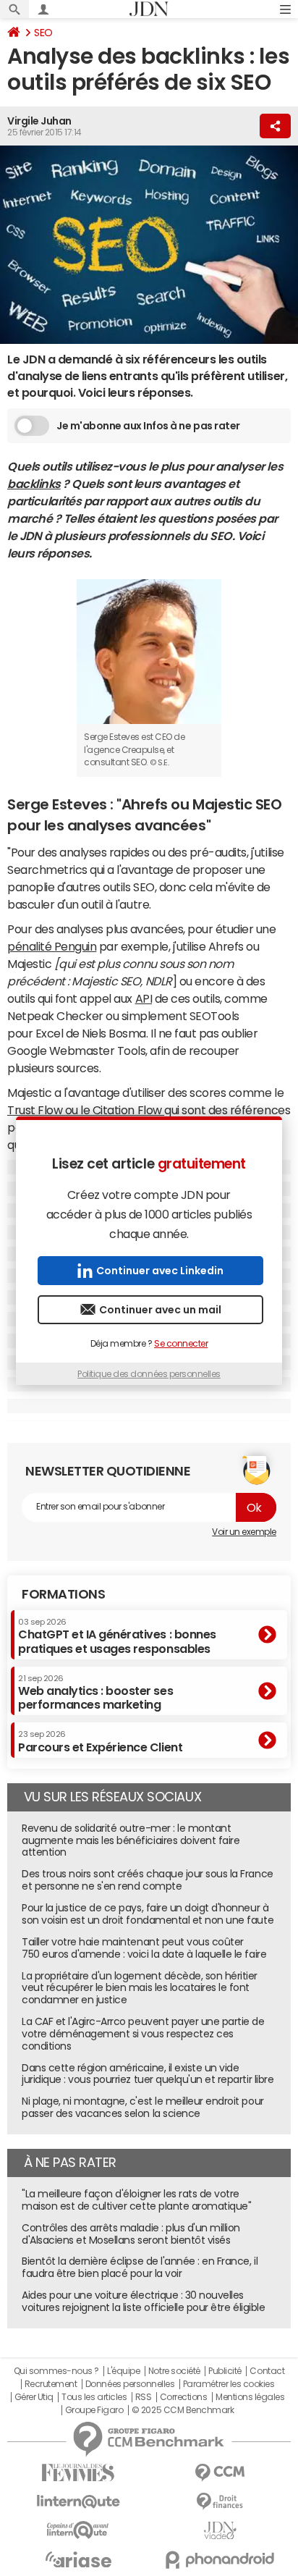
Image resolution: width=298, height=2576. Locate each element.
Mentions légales (250, 2397)
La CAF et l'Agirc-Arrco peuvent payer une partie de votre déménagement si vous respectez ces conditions (143, 2034)
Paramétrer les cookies (229, 2384)
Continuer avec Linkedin (160, 1271)
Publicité (225, 2371)
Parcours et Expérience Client (100, 1741)
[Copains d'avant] (78, 2530)
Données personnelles (130, 2384)
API (144, 998)
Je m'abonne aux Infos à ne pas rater (148, 426)
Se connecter (181, 1344)
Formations (63, 1594)
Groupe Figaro (94, 2410)
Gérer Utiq (34, 2397)
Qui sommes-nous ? (56, 2371)
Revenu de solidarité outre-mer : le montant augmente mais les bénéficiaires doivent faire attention (131, 1840)
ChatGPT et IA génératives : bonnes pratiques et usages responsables (117, 1636)
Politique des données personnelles (149, 1374)
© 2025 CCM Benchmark (183, 2410)
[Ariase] (78, 2559)
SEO (43, 33)
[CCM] (220, 2473)
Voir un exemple (244, 1532)
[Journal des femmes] (78, 2473)
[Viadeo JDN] (220, 2531)
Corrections (184, 2397)
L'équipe (123, 2371)
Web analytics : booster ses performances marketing (95, 1692)
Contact (267, 2371)
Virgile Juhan (39, 121)
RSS (144, 2397)
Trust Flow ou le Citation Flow (86, 1110)
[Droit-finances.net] (220, 2502)
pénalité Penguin (52, 946)
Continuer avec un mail (160, 1310)
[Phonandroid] (220, 2560)
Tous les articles (94, 2397)
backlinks (34, 484)
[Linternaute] (78, 2502)
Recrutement (51, 2384)
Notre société (174, 2371)
